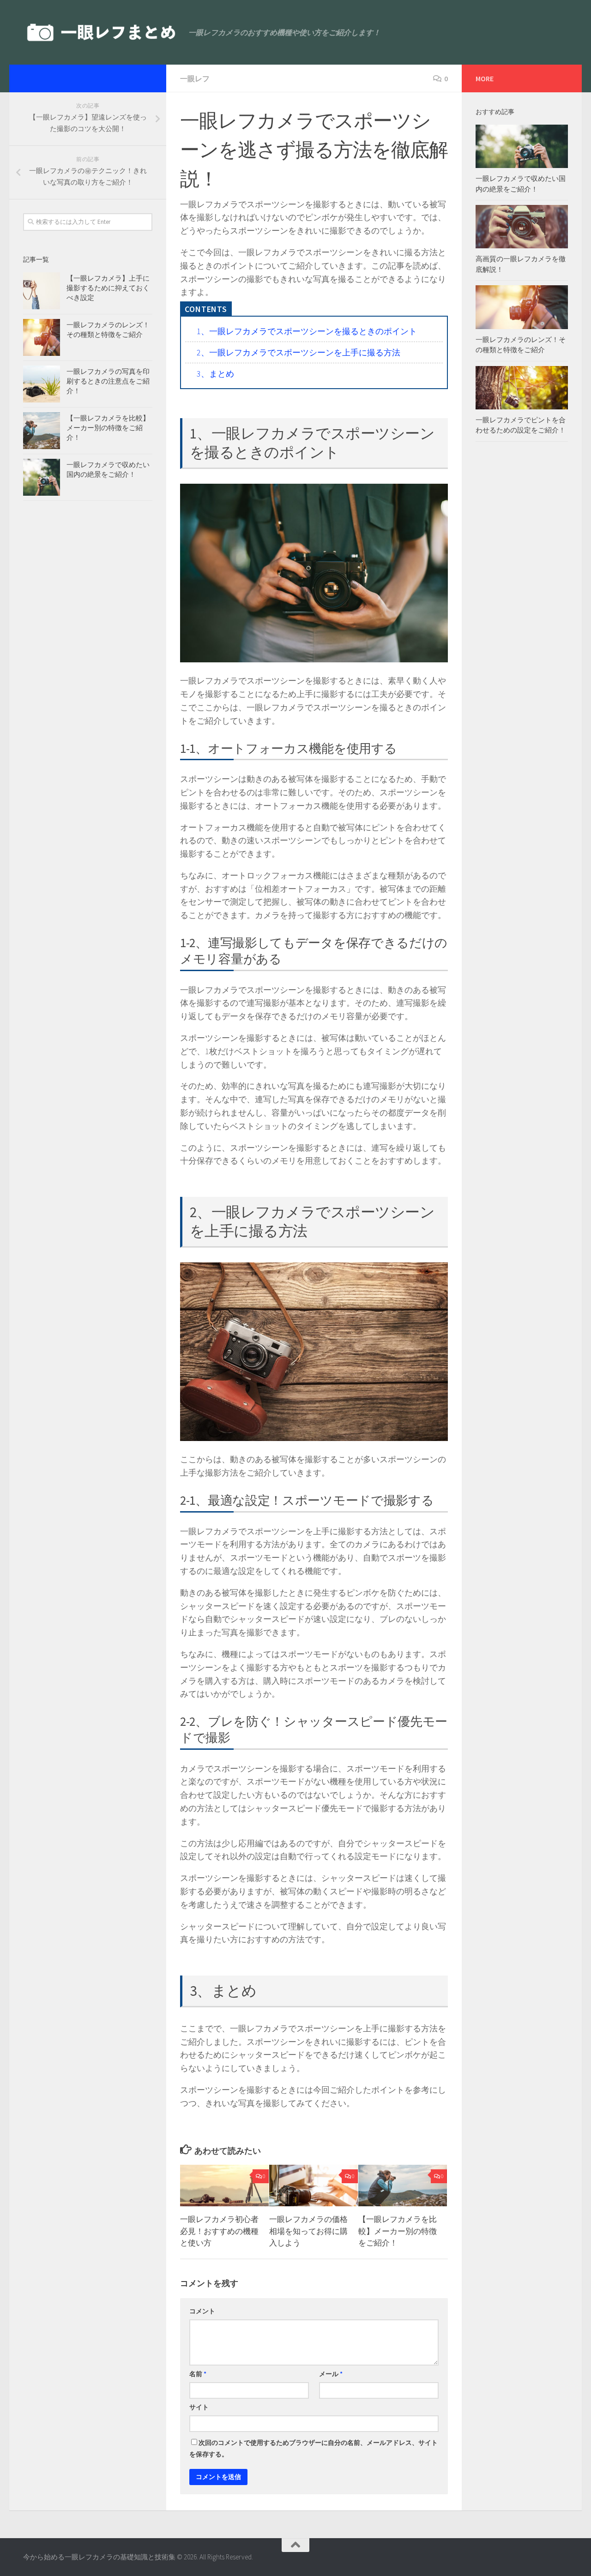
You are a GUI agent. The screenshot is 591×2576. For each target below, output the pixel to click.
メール (331, 2374)
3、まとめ (215, 374)
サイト (199, 2407)
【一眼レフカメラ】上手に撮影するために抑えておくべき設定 (108, 288)
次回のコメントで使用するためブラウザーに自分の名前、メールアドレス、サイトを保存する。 (314, 2448)
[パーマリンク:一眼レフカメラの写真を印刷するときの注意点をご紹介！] (42, 384)
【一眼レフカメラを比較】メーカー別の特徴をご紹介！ (398, 2231)
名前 (198, 2374)
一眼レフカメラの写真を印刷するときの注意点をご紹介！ (108, 381)
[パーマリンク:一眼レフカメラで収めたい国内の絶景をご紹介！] (42, 477)
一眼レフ (195, 78)
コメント (202, 2311)
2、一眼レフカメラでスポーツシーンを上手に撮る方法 (299, 352)
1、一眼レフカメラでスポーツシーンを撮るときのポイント (307, 331)
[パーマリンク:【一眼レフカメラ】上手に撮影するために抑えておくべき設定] (42, 291)
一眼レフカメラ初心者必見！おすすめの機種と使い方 (219, 2231)
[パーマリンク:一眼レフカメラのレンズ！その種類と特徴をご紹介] (42, 337)
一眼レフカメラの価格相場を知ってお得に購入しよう (308, 2231)
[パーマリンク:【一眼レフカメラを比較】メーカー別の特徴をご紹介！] (42, 431)
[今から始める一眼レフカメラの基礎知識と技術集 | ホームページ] (101, 32)
